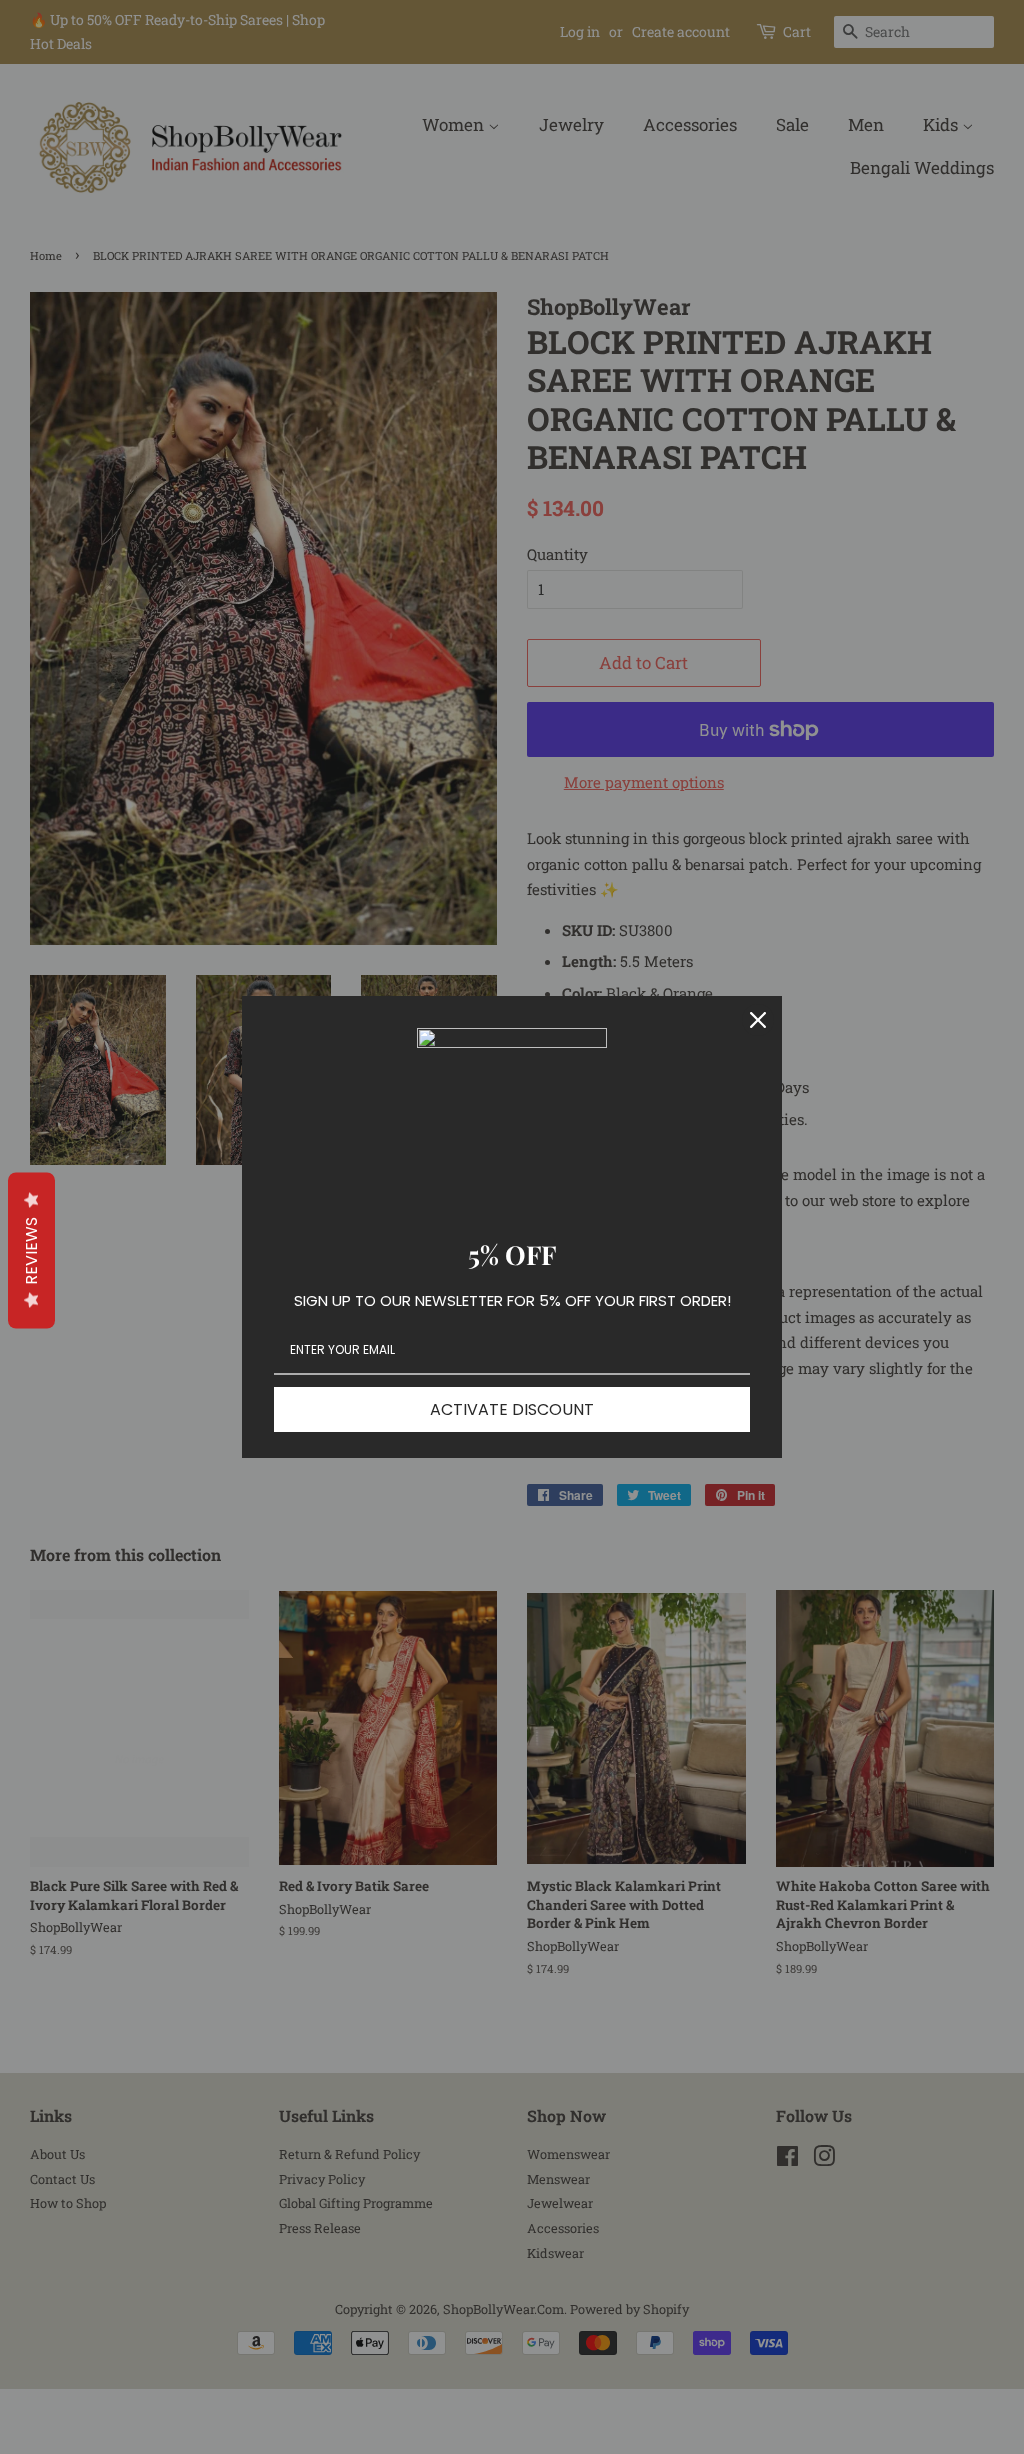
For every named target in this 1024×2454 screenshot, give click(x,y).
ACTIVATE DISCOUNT (512, 1409)
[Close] (758, 1020)
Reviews (31, 1251)
